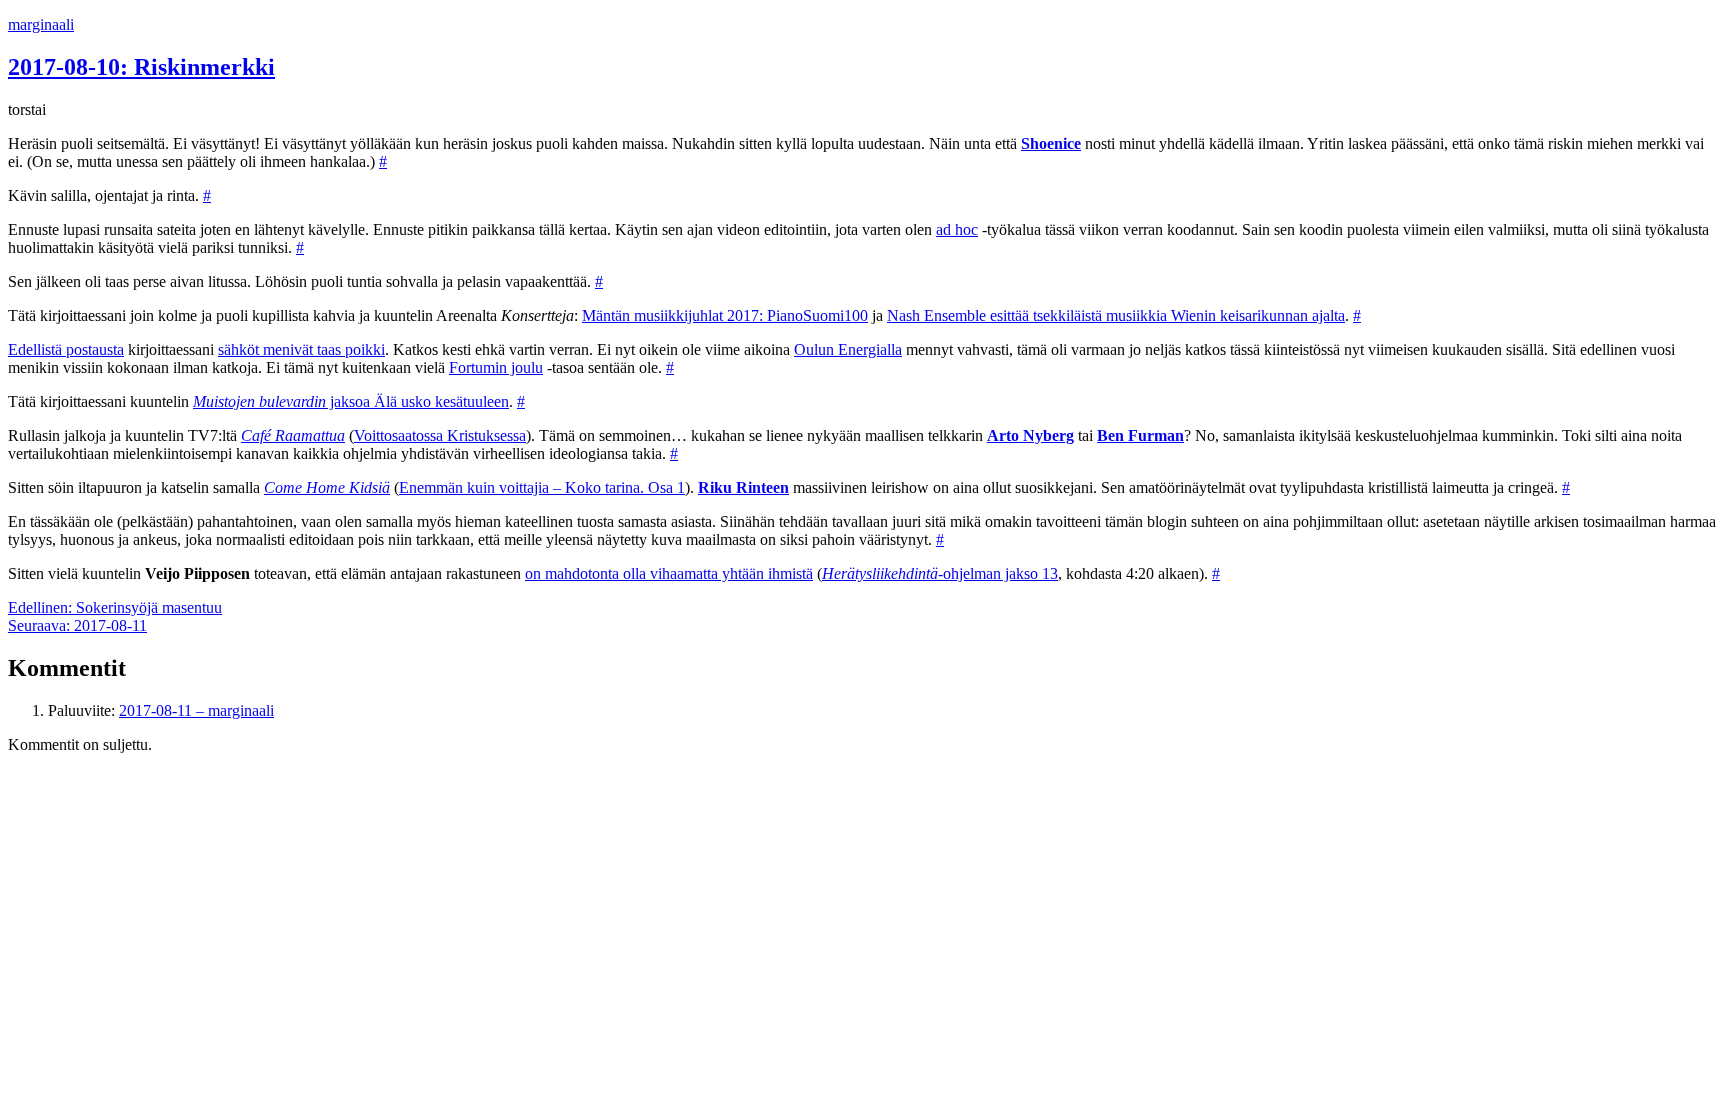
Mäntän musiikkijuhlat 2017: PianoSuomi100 (725, 315)
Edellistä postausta (66, 349)
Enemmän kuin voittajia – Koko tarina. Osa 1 (542, 487)
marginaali (41, 24)
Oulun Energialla (848, 349)
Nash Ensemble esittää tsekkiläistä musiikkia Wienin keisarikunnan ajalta (1116, 315)
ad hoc (957, 229)
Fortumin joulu (496, 367)
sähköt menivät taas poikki (301, 349)
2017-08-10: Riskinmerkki (141, 67)
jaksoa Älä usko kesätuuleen (351, 401)
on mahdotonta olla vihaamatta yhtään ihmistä (669, 573)
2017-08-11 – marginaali (196, 710)
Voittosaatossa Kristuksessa (440, 435)
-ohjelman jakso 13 (940, 573)
